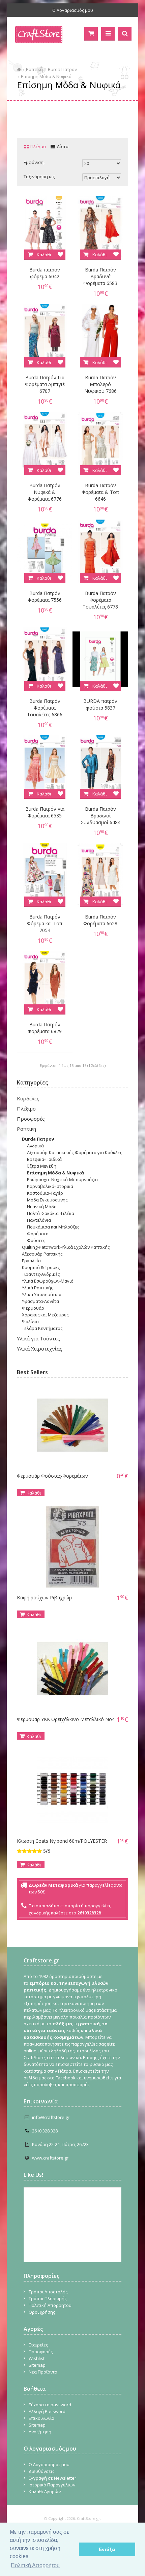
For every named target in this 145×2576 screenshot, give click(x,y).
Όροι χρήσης (42, 2312)
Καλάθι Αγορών (45, 2491)
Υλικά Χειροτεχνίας (40, 1349)
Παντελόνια (39, 1220)
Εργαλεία (31, 1261)
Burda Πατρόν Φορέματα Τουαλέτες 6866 (45, 708)
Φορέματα (38, 1234)
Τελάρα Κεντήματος (42, 1328)
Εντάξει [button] (107, 2549)
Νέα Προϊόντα (43, 2372)
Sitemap (37, 2365)
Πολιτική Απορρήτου (50, 2305)
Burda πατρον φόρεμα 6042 (45, 273)
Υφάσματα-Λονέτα (40, 1301)
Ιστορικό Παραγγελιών (52, 2485)
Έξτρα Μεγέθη (42, 1166)
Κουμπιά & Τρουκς (41, 1267)
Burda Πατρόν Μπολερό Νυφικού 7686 (100, 384)
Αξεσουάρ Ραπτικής (42, 1254)
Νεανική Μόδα (42, 1207)
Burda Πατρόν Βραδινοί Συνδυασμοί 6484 (100, 816)
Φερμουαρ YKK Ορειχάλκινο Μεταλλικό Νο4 (66, 1719)
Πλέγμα (38, 146)
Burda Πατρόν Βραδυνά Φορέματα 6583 (100, 276)
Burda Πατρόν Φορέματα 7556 (45, 597)
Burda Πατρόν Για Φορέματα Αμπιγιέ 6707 (45, 384)
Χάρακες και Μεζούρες (45, 1315)
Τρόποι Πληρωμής (48, 2298)
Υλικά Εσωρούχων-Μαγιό (48, 1281)
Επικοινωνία (41, 2418)
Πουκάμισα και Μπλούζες (53, 1227)
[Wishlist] (60, 255)
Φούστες (36, 1240)
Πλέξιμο (26, 1108)
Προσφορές (31, 1119)
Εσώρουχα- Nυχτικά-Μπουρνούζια (62, 1179)
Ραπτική (34, 69)
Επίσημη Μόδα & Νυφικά (46, 76)
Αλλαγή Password (47, 2411)
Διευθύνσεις (41, 2471)
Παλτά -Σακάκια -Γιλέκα (51, 1213)
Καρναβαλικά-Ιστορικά (50, 1186)
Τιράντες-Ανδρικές (41, 1274)
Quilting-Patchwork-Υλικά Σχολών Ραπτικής (66, 1247)
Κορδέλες (28, 1098)
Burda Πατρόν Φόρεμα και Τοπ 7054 (45, 923)
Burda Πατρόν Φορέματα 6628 (100, 920)
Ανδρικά (35, 1146)
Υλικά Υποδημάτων (41, 1294)
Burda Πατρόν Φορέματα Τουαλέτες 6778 (100, 600)
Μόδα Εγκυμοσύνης (47, 1200)
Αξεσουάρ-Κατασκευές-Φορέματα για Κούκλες (75, 1152)
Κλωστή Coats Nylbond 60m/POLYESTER (62, 1841)
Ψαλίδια (30, 1321)
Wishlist (37, 2358)
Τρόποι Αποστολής (48, 2292)
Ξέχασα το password (50, 2405)
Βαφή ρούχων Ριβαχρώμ (44, 1597)
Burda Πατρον (62, 69)
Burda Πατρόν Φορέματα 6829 (45, 1028)
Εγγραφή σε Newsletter (52, 2478)
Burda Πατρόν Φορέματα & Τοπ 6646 (100, 492)
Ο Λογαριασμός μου (73, 10)
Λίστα (63, 146)
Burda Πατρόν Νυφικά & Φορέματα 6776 (45, 492)
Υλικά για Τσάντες (38, 1338)
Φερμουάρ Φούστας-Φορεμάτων (52, 1476)
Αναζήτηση (40, 2432)
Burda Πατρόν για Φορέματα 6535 (45, 812)
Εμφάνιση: (34, 162)
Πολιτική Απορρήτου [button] (35, 2565)
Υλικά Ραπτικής (37, 1288)
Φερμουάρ (33, 1308)
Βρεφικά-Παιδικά (44, 1159)
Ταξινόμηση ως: (40, 176)
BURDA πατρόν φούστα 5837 (100, 704)
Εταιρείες (38, 2345)
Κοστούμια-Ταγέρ (45, 1193)
